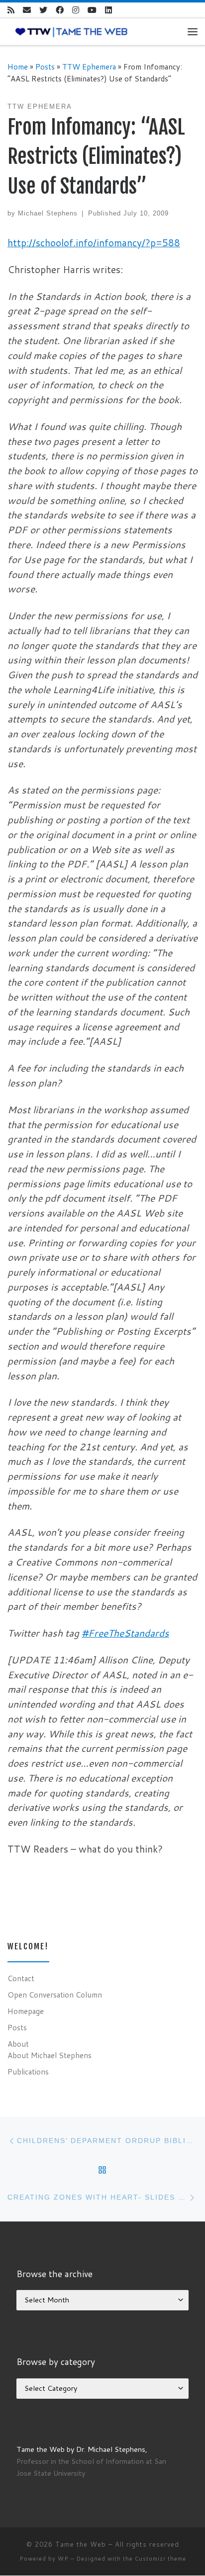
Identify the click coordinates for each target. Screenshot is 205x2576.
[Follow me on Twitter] (43, 10)
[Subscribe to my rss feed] (11, 10)
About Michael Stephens (50, 2055)
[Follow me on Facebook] (60, 10)
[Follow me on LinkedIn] (108, 10)
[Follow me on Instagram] (76, 10)
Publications (28, 2072)
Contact (21, 1978)
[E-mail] (27, 10)
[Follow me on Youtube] (92, 10)
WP (63, 2559)
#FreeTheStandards (125, 1633)
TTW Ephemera (89, 67)
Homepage (26, 2011)
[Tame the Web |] (71, 31)
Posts (45, 67)
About (18, 2044)
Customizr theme (160, 2559)
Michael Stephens (48, 213)
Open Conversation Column (55, 1995)
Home (18, 67)
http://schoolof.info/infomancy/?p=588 (94, 243)
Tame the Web (81, 2544)
